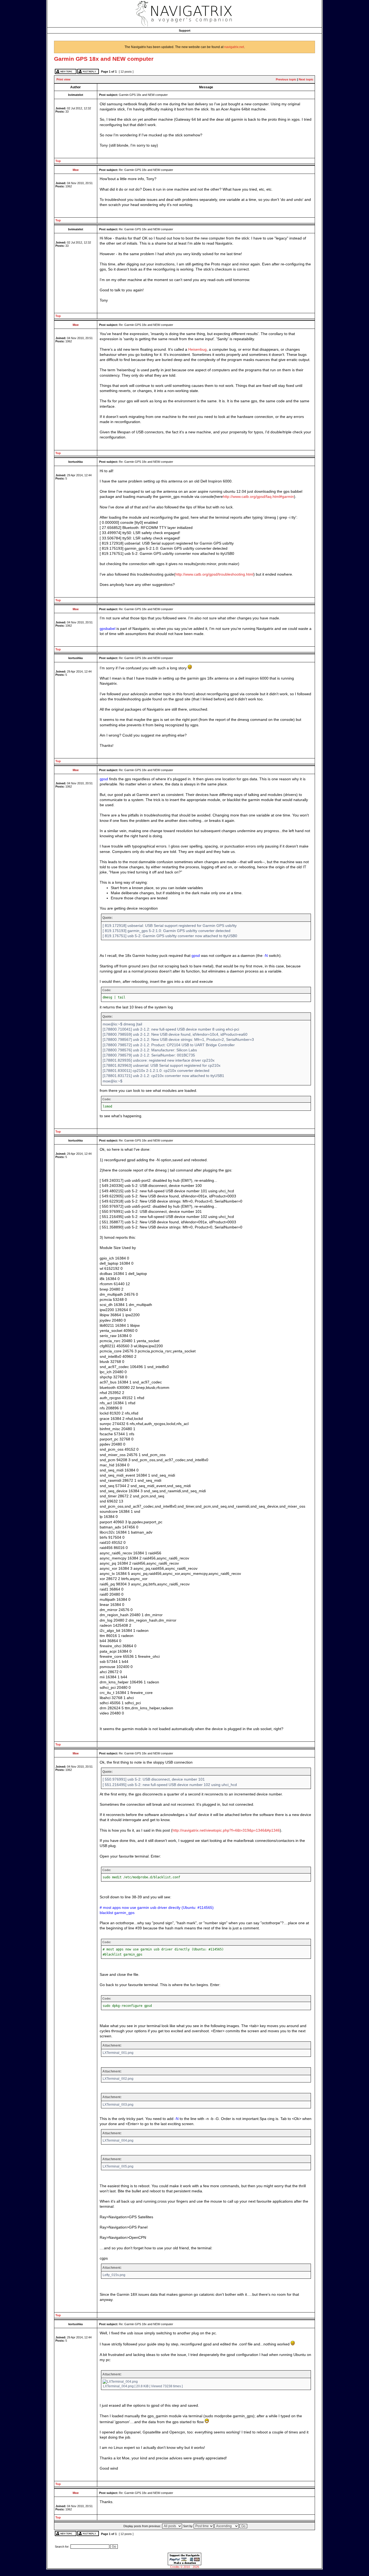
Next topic (306, 79)
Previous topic (286, 79)
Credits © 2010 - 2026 (185, 2567)
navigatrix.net (234, 47)
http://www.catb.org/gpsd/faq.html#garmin (258, 497)
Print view (63, 79)
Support (185, 31)
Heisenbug (197, 350)
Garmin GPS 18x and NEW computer (104, 59)
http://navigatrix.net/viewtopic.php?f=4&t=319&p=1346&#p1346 (226, 1830)
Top (58, 161)
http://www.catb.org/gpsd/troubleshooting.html (214, 574)
